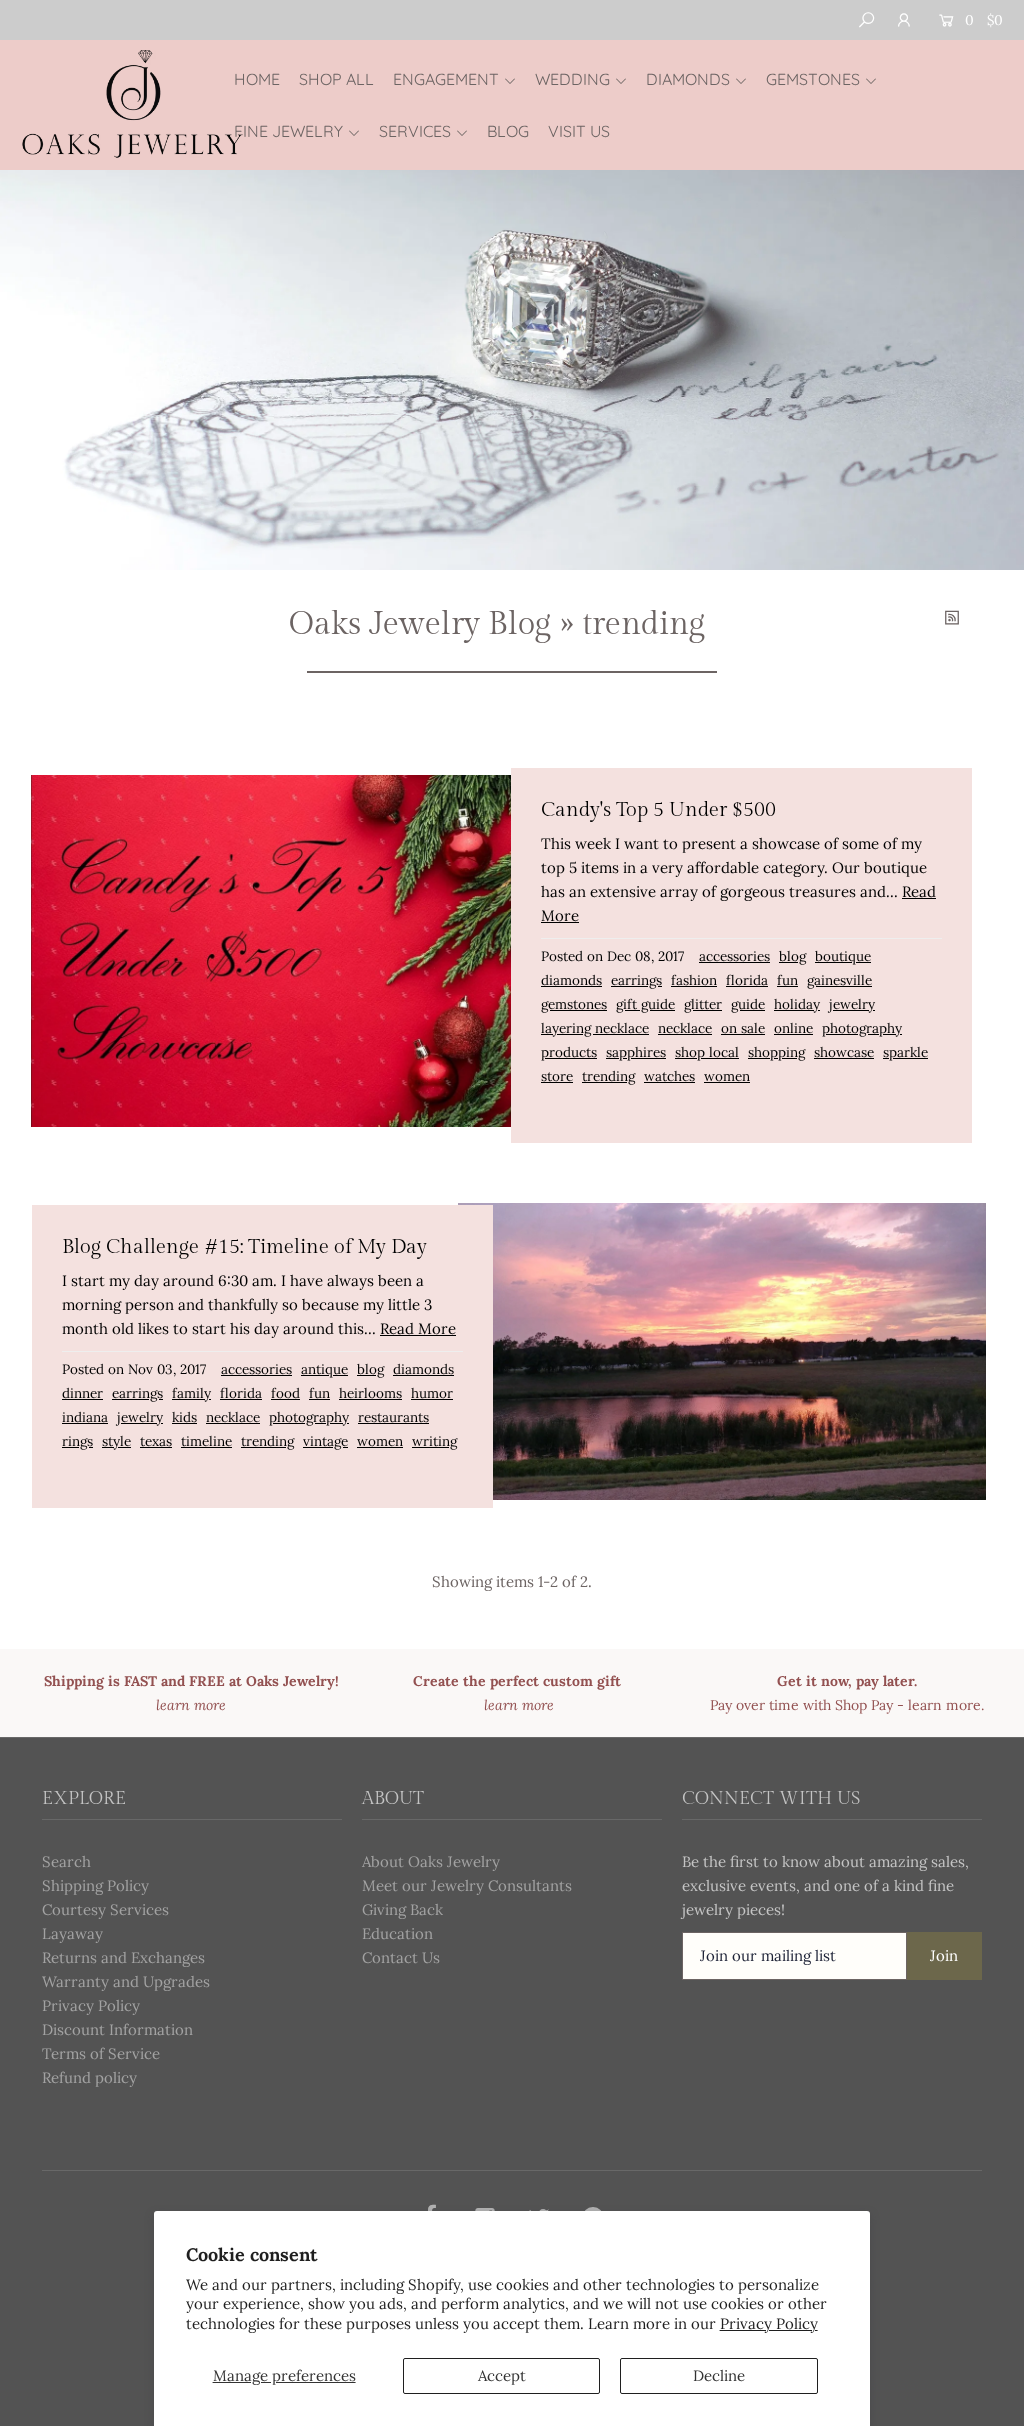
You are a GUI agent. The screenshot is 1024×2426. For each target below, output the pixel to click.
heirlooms (370, 1393)
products (569, 1052)
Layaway (72, 1933)
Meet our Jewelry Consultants (467, 1885)
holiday (797, 1004)
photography (862, 1028)
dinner (82, 1393)
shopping (776, 1052)
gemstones (574, 1004)
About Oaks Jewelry (431, 1861)
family (191, 1393)
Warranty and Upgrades (126, 1981)
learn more (944, 1705)
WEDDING (572, 79)
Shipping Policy (95, 1885)
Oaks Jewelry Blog (420, 624)
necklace (685, 1028)
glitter (703, 1004)
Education (397, 1933)
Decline (719, 2375)
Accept (502, 2375)
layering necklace (595, 1028)
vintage (325, 1441)
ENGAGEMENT (446, 79)
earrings (636, 980)
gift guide (645, 1004)
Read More (418, 1328)
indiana (85, 1417)
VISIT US (579, 131)
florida (747, 980)
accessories (734, 956)
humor (432, 1393)
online (793, 1028)
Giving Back (402, 1909)
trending (608, 1076)
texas (156, 1441)
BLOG (508, 131)
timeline (206, 1441)
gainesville (839, 980)
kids (184, 1417)
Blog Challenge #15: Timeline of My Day (244, 1247)
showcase (844, 1052)
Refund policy (89, 2077)
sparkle (905, 1052)
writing (434, 1441)
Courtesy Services (105, 1909)
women (727, 1076)
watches (669, 1076)
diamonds (571, 980)
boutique (843, 956)
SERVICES (415, 131)
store (557, 1076)
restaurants (393, 1417)
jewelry (852, 1004)
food (285, 1393)
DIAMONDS (688, 79)
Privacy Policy (769, 2323)
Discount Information (117, 2029)
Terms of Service (101, 2053)
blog (792, 956)
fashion (694, 980)
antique (324, 1369)
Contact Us (401, 1957)
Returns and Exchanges (123, 1957)
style (116, 1441)
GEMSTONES (813, 79)
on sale (743, 1028)
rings (77, 1441)
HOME (257, 79)
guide (748, 1004)
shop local (707, 1052)
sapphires (636, 1052)
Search (66, 1861)
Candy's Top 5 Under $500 (658, 810)
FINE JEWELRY (288, 131)
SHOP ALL (336, 79)
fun (787, 980)
